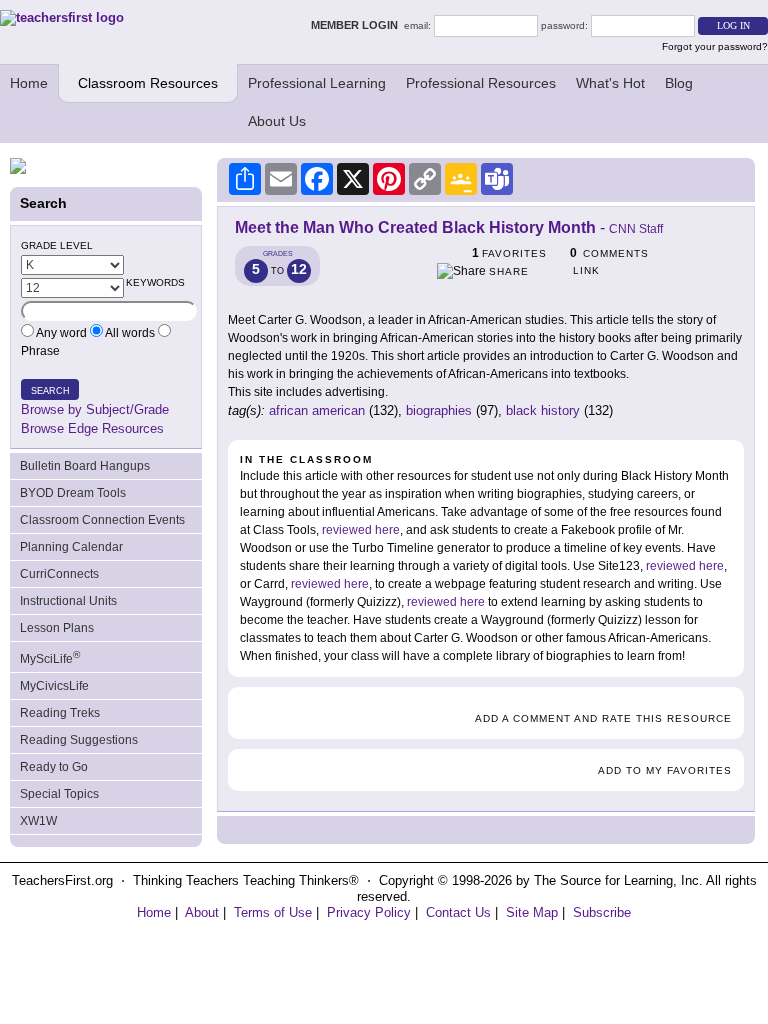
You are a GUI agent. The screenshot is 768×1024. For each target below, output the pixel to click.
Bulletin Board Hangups (85, 466)
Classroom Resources (148, 83)
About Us (277, 121)
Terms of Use (273, 912)
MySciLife (50, 657)
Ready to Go (54, 767)
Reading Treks (60, 713)
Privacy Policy (369, 912)
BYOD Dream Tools (73, 493)
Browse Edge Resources (92, 428)
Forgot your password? (715, 46)
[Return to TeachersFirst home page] (62, 17)
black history (543, 410)
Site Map (532, 912)
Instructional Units (68, 601)
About (202, 912)
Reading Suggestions (79, 740)
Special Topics (59, 794)
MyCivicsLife (54, 686)
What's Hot (610, 83)
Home (29, 83)
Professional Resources (481, 83)
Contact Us (458, 912)
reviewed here (361, 530)
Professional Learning (317, 83)
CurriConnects (59, 574)
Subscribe (602, 912)
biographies (439, 410)
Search (50, 391)
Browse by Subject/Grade (95, 409)
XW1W (38, 821)
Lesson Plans (57, 628)
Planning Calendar (71, 547)
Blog (679, 83)
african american (317, 410)
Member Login (357, 25)
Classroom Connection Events (102, 520)
